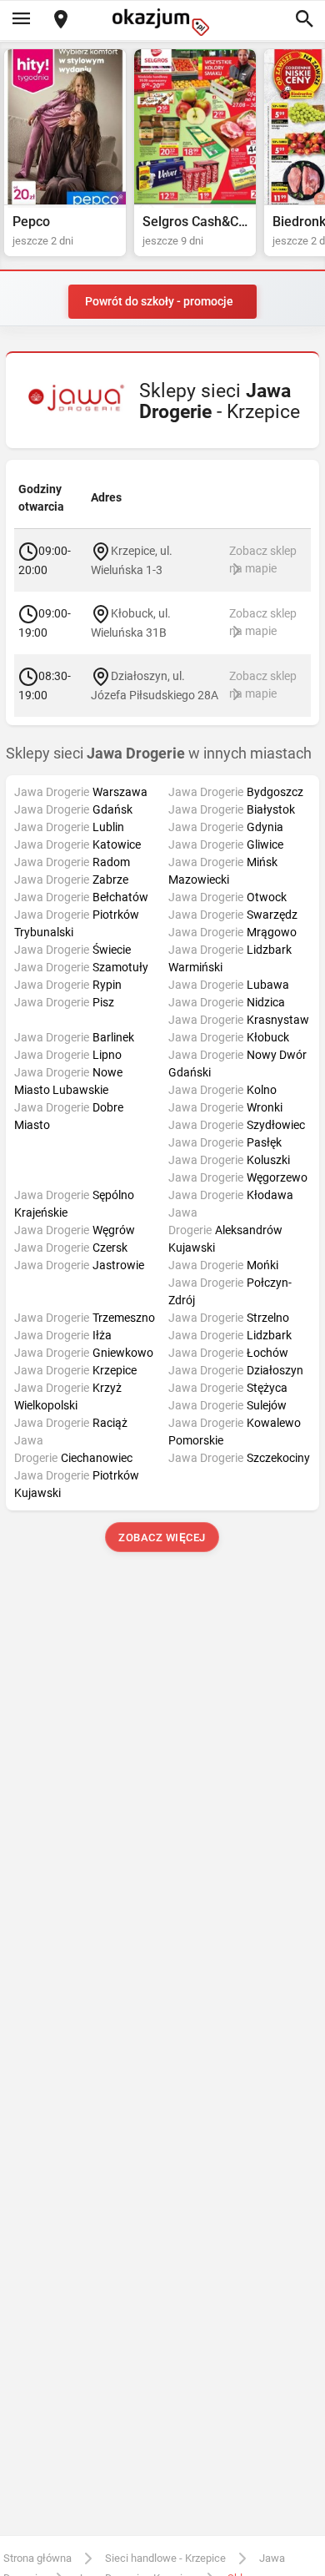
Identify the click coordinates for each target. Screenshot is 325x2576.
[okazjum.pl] (162, 22)
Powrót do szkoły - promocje (159, 301)
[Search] (304, 20)
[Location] (61, 20)
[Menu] (21, 20)
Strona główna (37, 2558)
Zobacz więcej (163, 1538)
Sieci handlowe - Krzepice (165, 2558)
